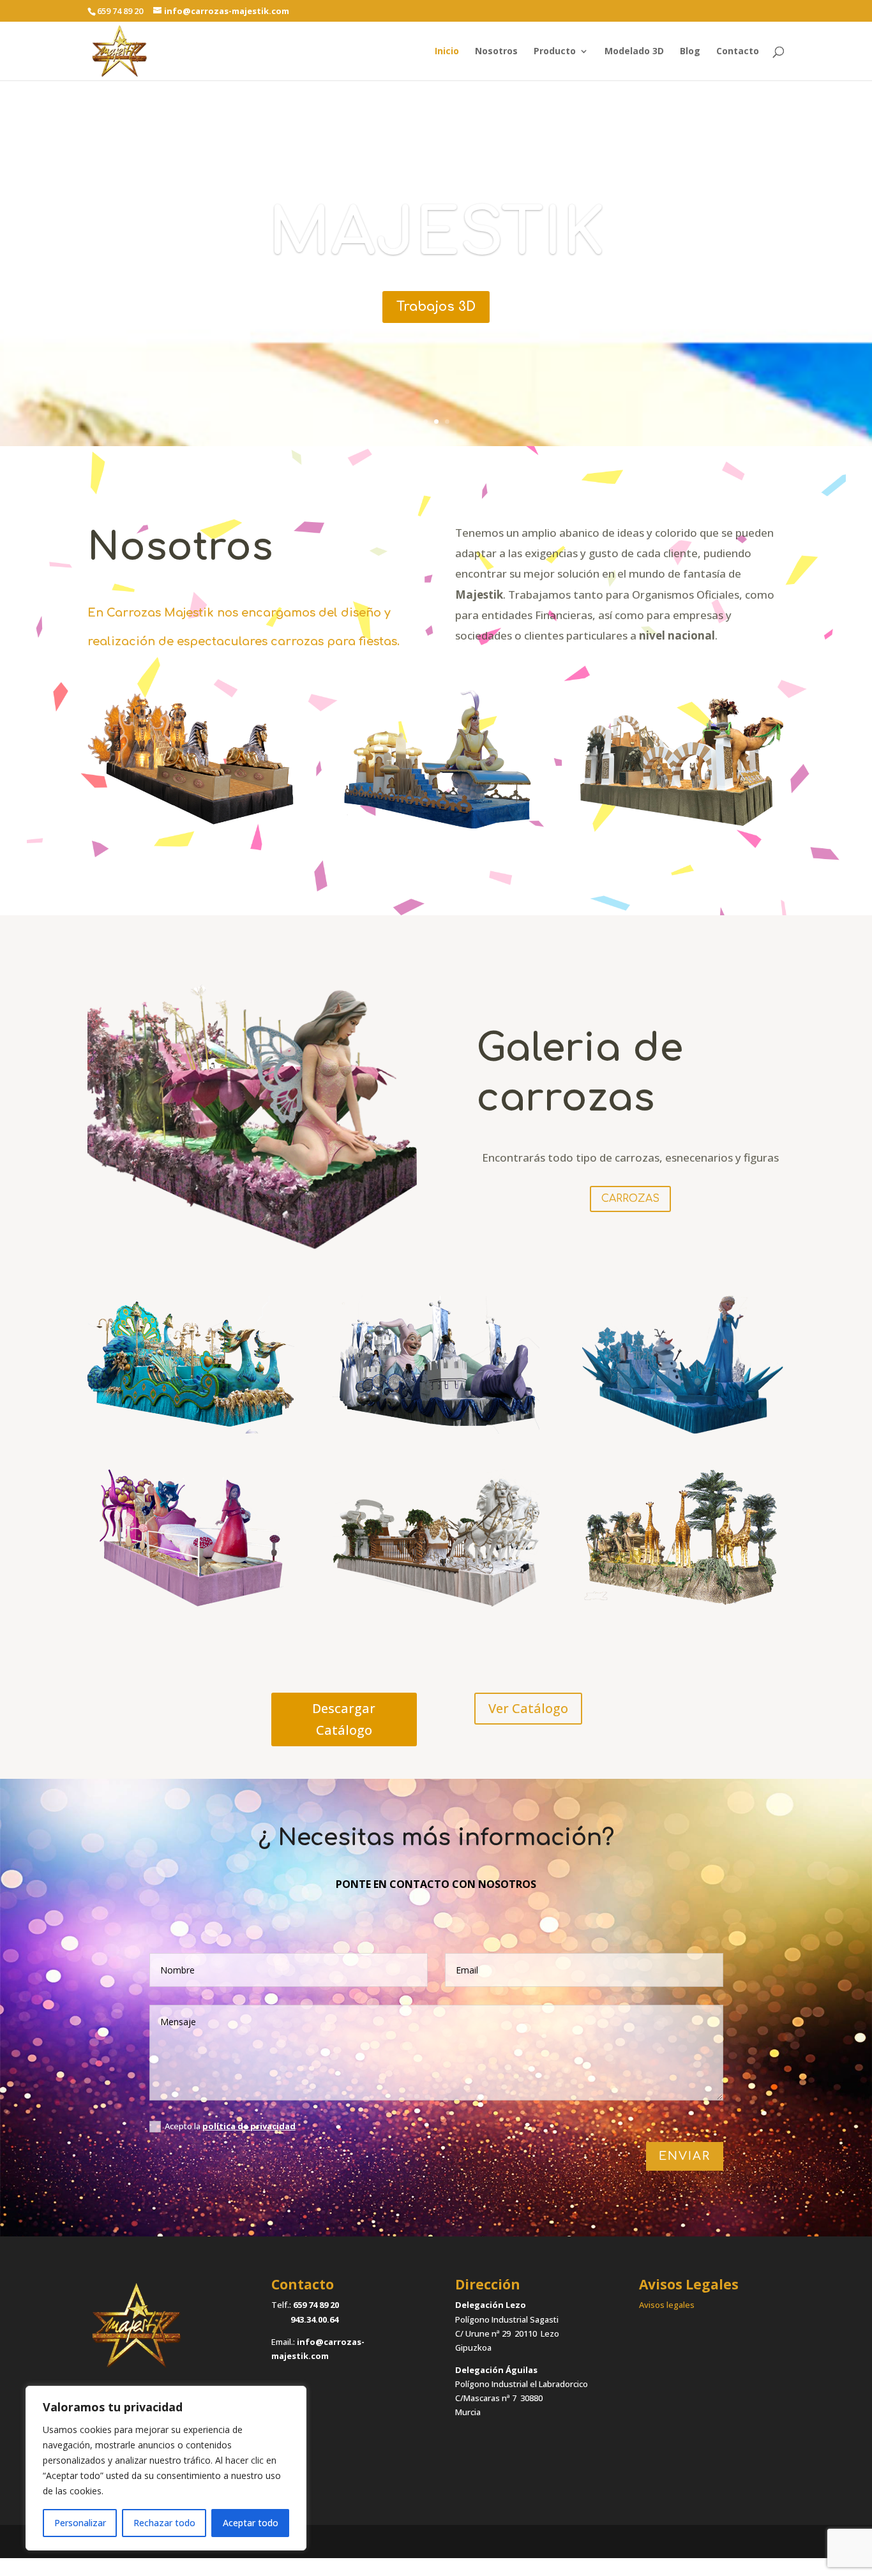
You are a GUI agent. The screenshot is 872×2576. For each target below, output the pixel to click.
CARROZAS (630, 1199)
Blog (690, 52)
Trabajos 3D (436, 307)
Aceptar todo (251, 2523)
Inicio (447, 52)
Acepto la (230, 2126)
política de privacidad (249, 2126)
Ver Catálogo (528, 1708)
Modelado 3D (634, 52)
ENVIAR (685, 2156)
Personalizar (80, 2523)
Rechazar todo (164, 2523)
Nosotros (496, 52)
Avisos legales (667, 2305)
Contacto (738, 52)
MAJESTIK (436, 233)
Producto (555, 52)
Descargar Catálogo (344, 1719)
